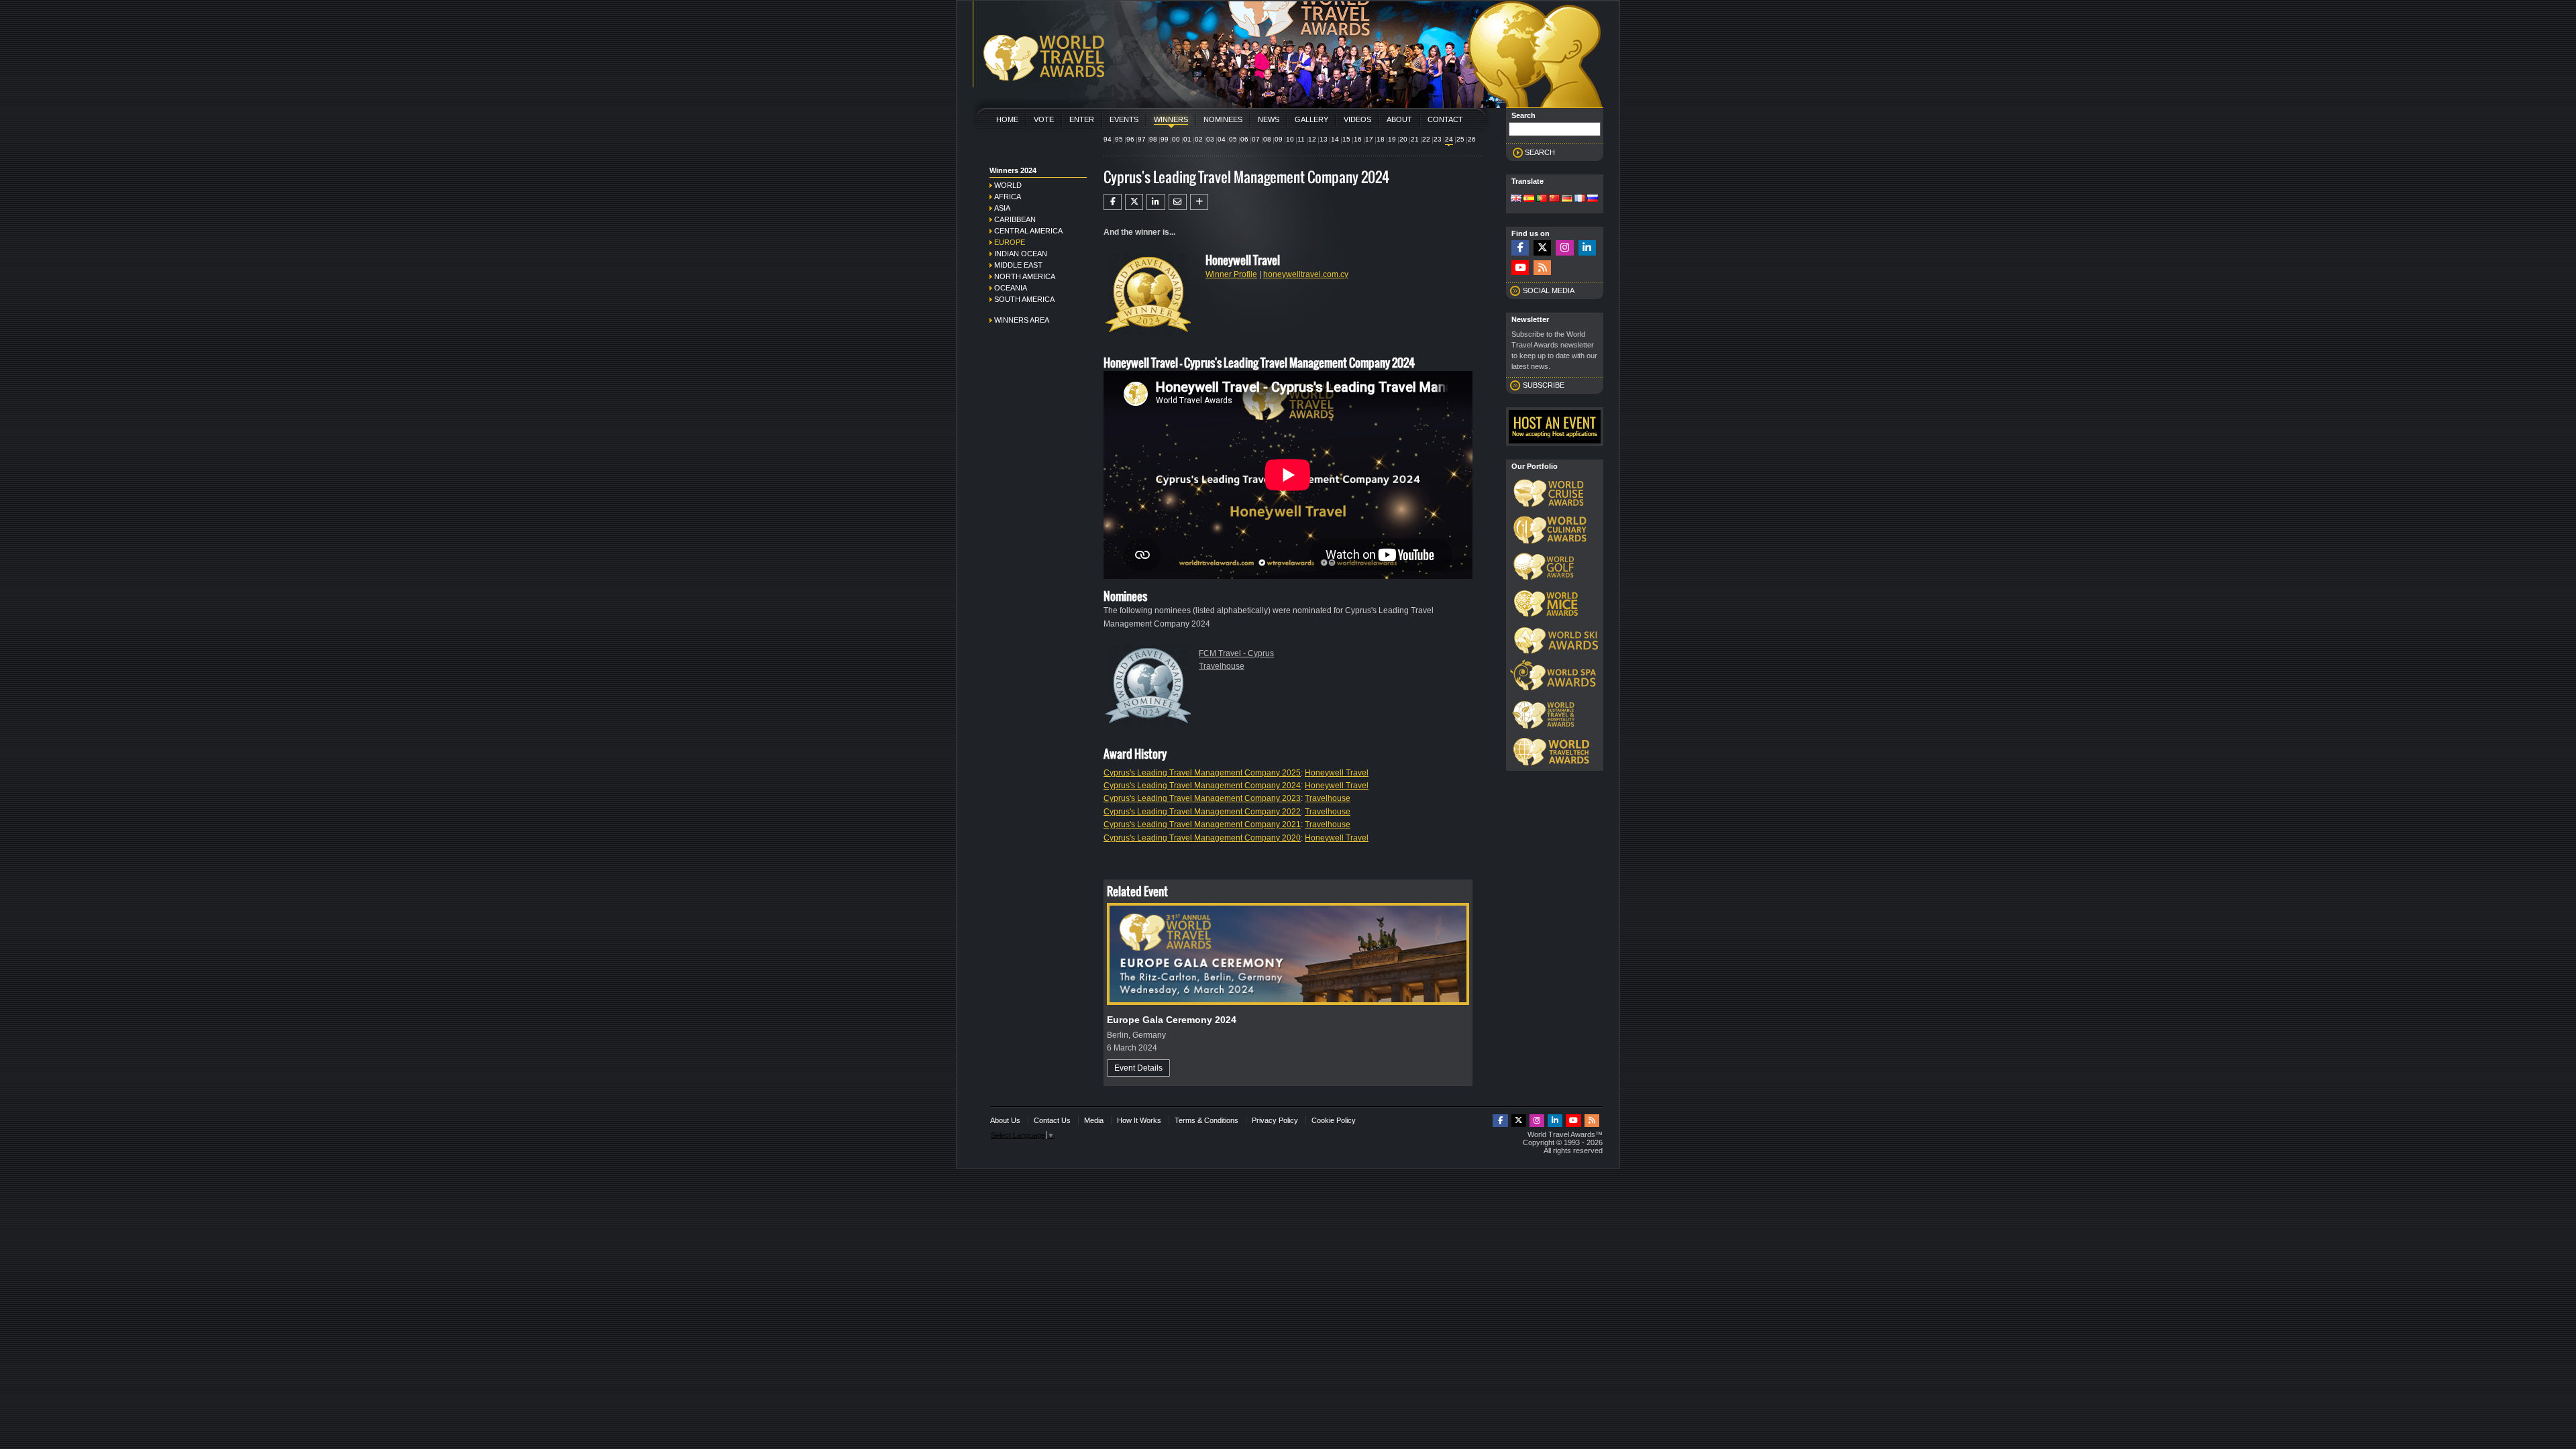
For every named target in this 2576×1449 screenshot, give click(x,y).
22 (1426, 139)
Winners (1171, 119)
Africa (1008, 197)
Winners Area (1022, 320)
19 (1392, 139)
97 (1142, 139)
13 (1324, 139)
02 (1199, 139)
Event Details (1138, 1068)
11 (1301, 139)
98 (1153, 139)
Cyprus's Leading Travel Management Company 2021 (1202, 824)
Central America (1028, 231)
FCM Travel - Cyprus (1236, 653)
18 (1381, 139)
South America (1024, 299)
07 (1256, 139)
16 (1358, 139)
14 (1335, 139)
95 (1119, 139)
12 (1312, 139)
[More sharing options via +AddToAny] (1199, 202)
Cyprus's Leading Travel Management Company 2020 (1202, 838)
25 (1460, 139)
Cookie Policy (1334, 1120)
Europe (1010, 242)
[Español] (1529, 199)
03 (1210, 139)
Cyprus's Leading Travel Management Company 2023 (1202, 798)
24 (1449, 139)
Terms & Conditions (1206, 1120)
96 (1130, 139)
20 (1403, 139)
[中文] (1554, 199)
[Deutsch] (1567, 199)
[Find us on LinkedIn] (1587, 248)
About (1399, 119)
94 (1108, 139)
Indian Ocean (1021, 254)
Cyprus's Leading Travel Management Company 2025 (1202, 773)
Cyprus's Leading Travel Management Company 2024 (1202, 786)
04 (1222, 139)
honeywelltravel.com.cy (1306, 274)
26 (1472, 139)
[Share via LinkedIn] (1156, 202)
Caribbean (1015, 219)
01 (1187, 139)
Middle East (1018, 265)
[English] (1516, 199)
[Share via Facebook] (1113, 202)
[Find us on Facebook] (1520, 248)
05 (1233, 139)
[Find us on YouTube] (1520, 268)
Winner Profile (1231, 274)
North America (1025, 276)
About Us (1005, 1120)
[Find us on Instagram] (1564, 248)
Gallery (1311, 119)
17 (1369, 139)
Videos (1357, 119)
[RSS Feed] (1542, 268)
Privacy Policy (1275, 1120)
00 (1176, 139)
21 (1415, 139)
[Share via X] (1134, 202)
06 (1244, 139)
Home (1007, 119)
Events (1124, 119)
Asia (1002, 208)
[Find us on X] (1542, 248)
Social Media (1549, 290)
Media (1094, 1120)
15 (1346, 139)
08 (1267, 139)
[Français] (1580, 199)
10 (1290, 139)
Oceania (1011, 288)
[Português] (1542, 199)
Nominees (1223, 119)
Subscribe (1544, 385)
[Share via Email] (1178, 202)
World (1008, 185)
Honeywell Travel (1337, 773)
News (1269, 119)
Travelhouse (1222, 666)
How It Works (1139, 1120)
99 (1165, 139)
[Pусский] (1593, 199)
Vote (1044, 119)
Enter (1082, 119)
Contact (1445, 119)
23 (1438, 139)
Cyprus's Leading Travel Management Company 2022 (1202, 812)
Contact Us (1052, 1120)
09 (1279, 139)
